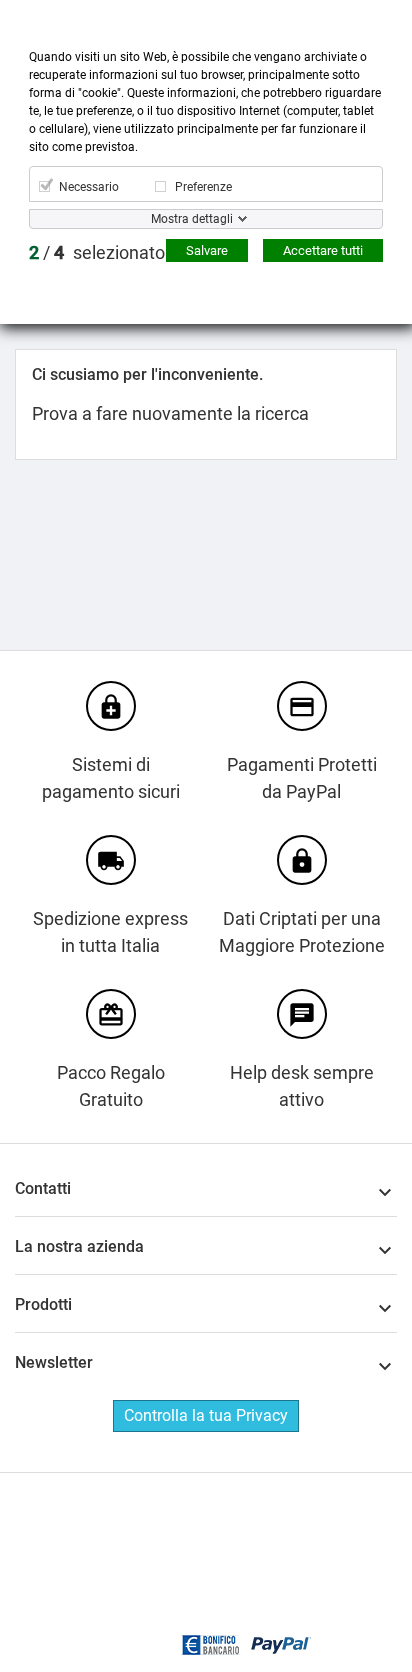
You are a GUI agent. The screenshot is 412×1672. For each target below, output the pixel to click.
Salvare (207, 250)
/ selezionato (97, 252)
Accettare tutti (323, 250)
